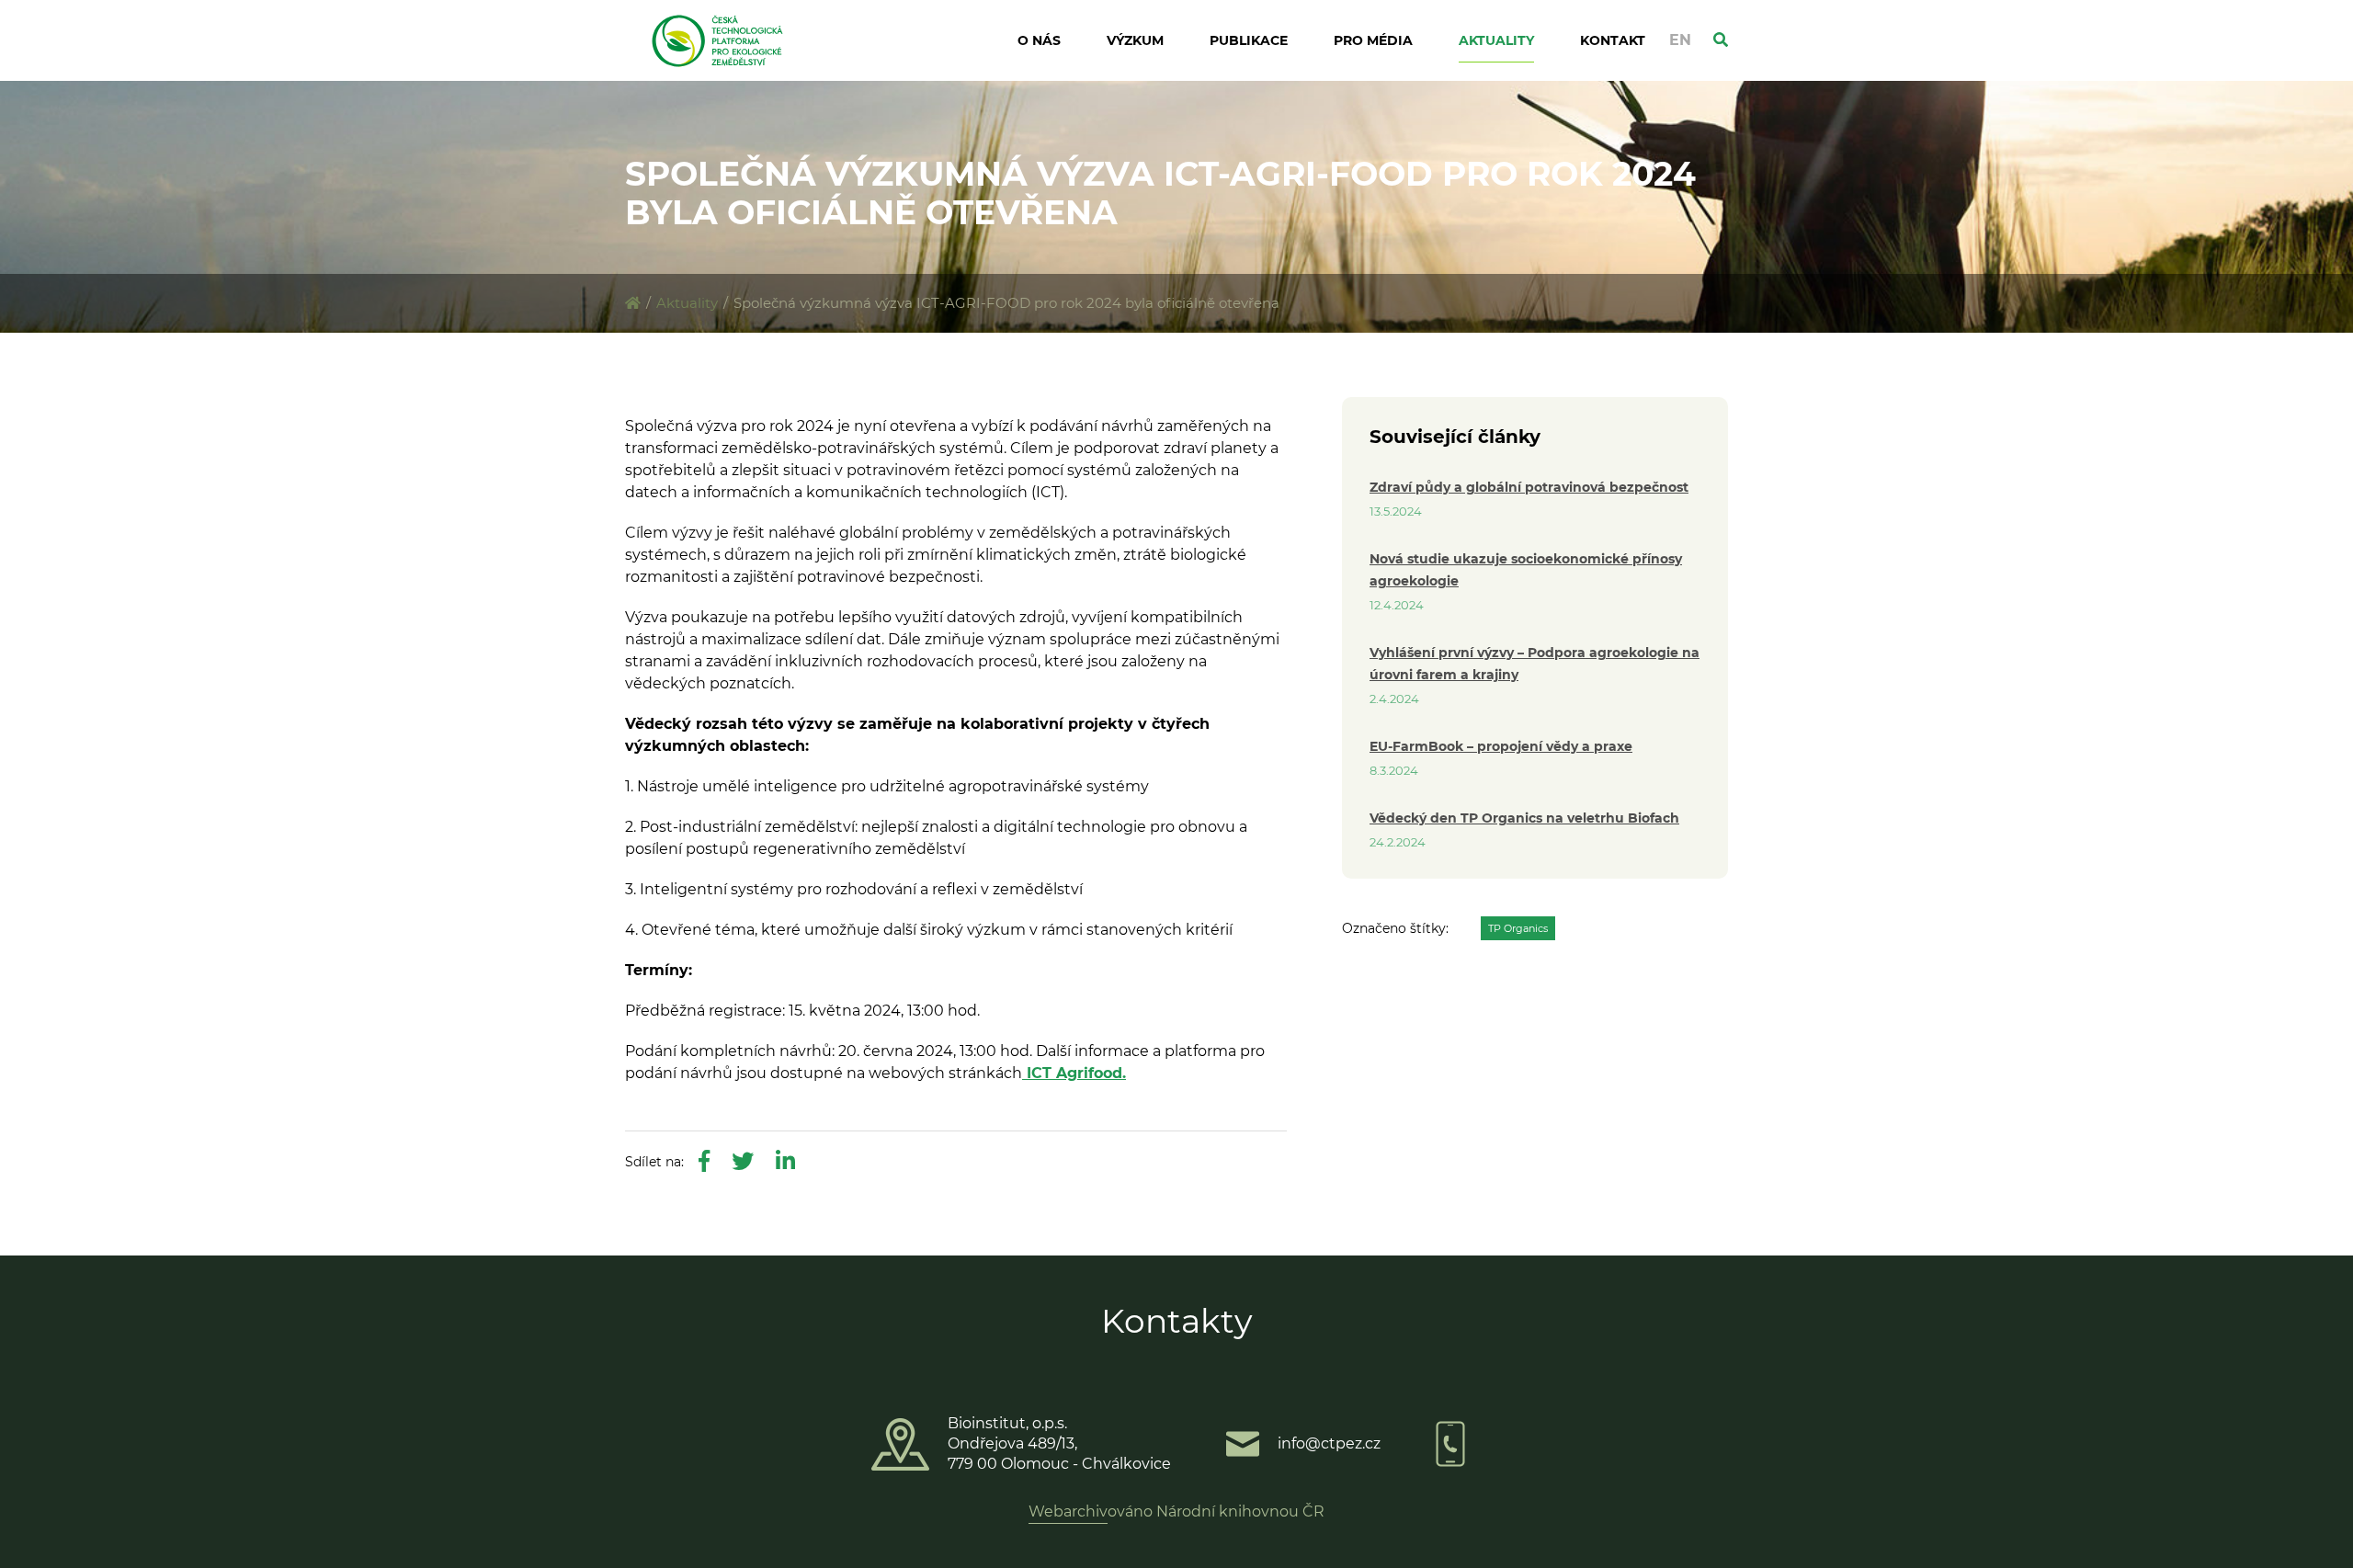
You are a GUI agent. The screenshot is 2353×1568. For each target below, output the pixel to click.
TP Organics (1518, 928)
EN (1680, 40)
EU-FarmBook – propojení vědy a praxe (1501, 746)
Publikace (1249, 40)
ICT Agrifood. (1074, 1073)
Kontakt (1613, 40)
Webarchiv (1068, 1511)
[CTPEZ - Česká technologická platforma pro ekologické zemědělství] (633, 303)
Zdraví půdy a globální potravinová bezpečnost (1529, 487)
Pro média (1373, 40)
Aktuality (1496, 40)
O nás (1039, 40)
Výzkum (1135, 40)
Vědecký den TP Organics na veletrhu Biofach (1524, 818)
